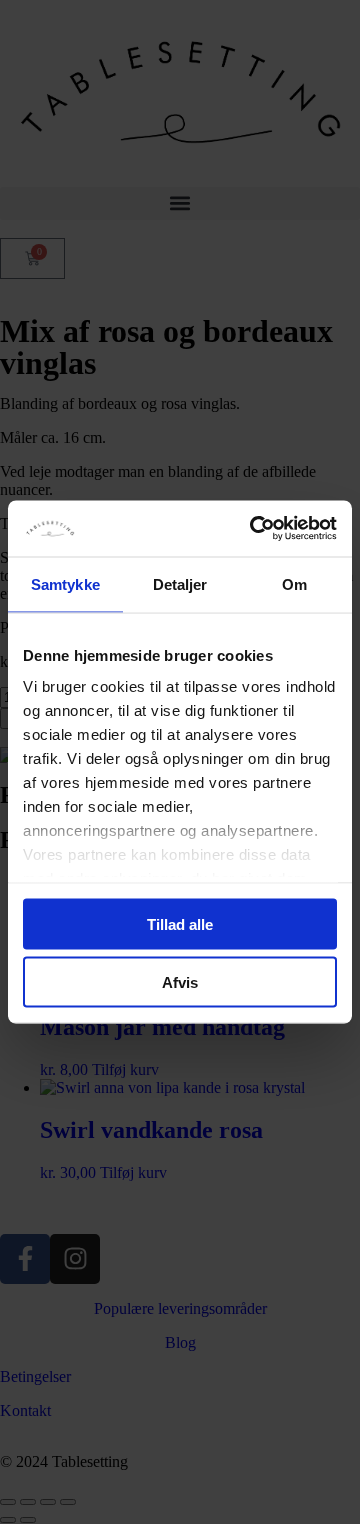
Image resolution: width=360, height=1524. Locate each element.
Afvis (180, 982)
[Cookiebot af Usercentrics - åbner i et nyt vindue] (254, 529)
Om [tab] (294, 583)
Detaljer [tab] (180, 583)
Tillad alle (180, 923)
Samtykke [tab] (65, 583)
